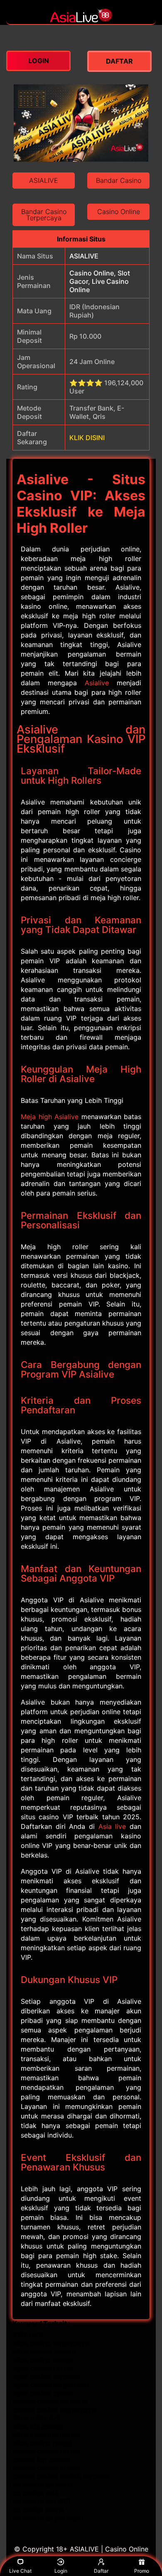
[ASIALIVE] (81, 20)
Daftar (101, 2571)
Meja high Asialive (50, 1117)
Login (61, 2571)
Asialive (97, 683)
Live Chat (20, 2571)
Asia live (112, 1826)
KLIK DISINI (87, 438)
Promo (142, 2571)
